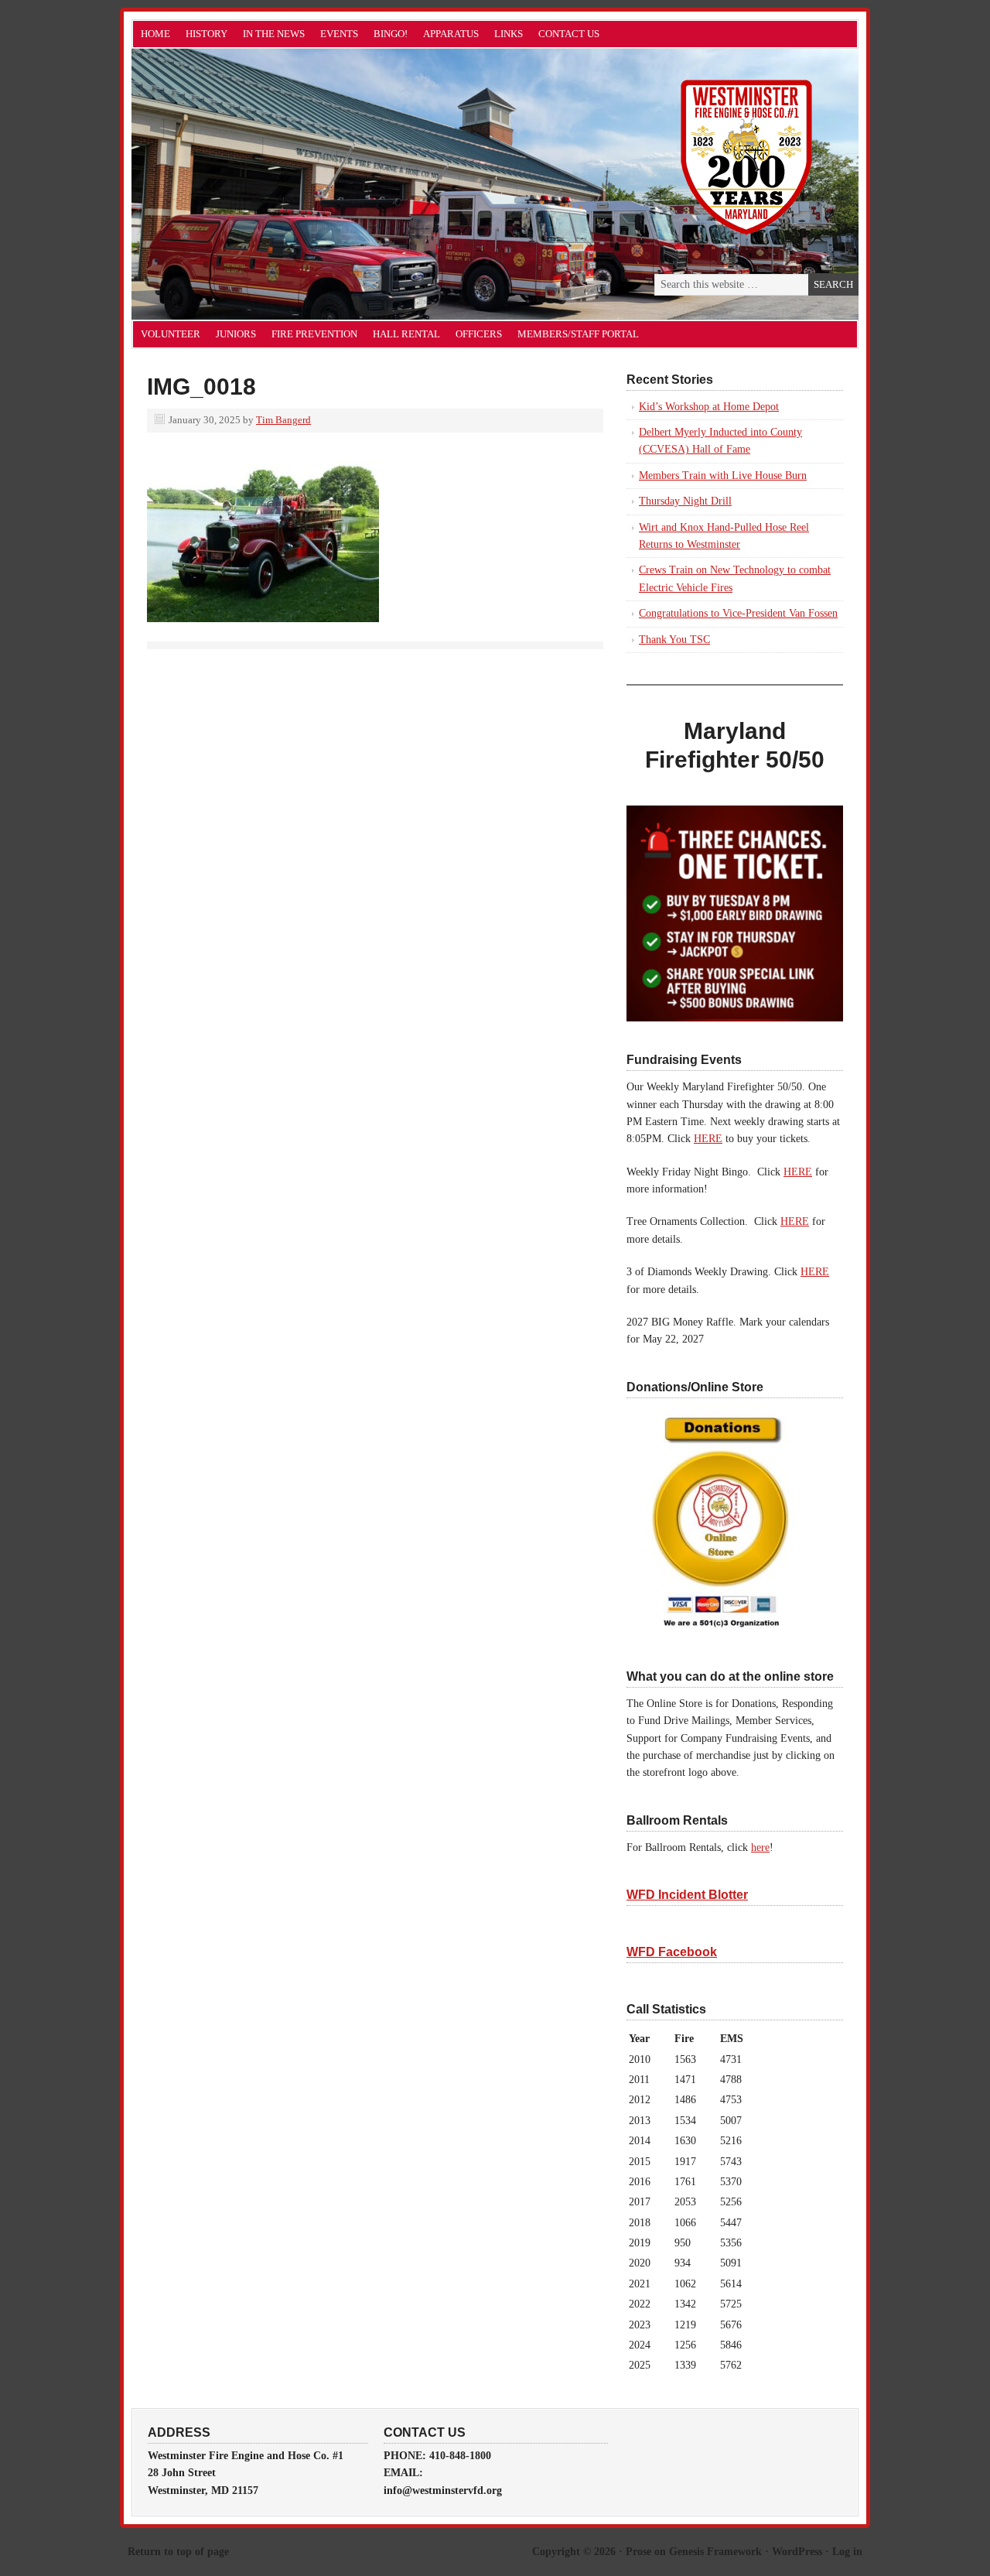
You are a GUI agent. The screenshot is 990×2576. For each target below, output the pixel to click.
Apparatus (451, 34)
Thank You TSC (674, 640)
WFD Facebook (672, 1952)
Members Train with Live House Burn (723, 476)
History (207, 34)
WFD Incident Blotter (687, 1895)
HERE (708, 1139)
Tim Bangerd (283, 420)
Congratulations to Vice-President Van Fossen (738, 613)
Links (509, 34)
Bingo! (391, 34)
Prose (638, 2552)
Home (155, 34)
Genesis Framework (715, 2552)
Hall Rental (406, 334)
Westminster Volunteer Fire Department (306, 184)
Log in (847, 2552)
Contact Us (569, 34)
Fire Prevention (314, 334)
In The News (274, 34)
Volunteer (171, 334)
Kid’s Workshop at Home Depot (709, 407)
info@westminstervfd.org (443, 2490)
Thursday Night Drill (685, 501)
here (760, 1847)
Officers (479, 334)
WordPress (797, 2552)
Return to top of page (178, 2552)
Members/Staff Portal (578, 334)
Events (339, 34)
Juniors (236, 334)
